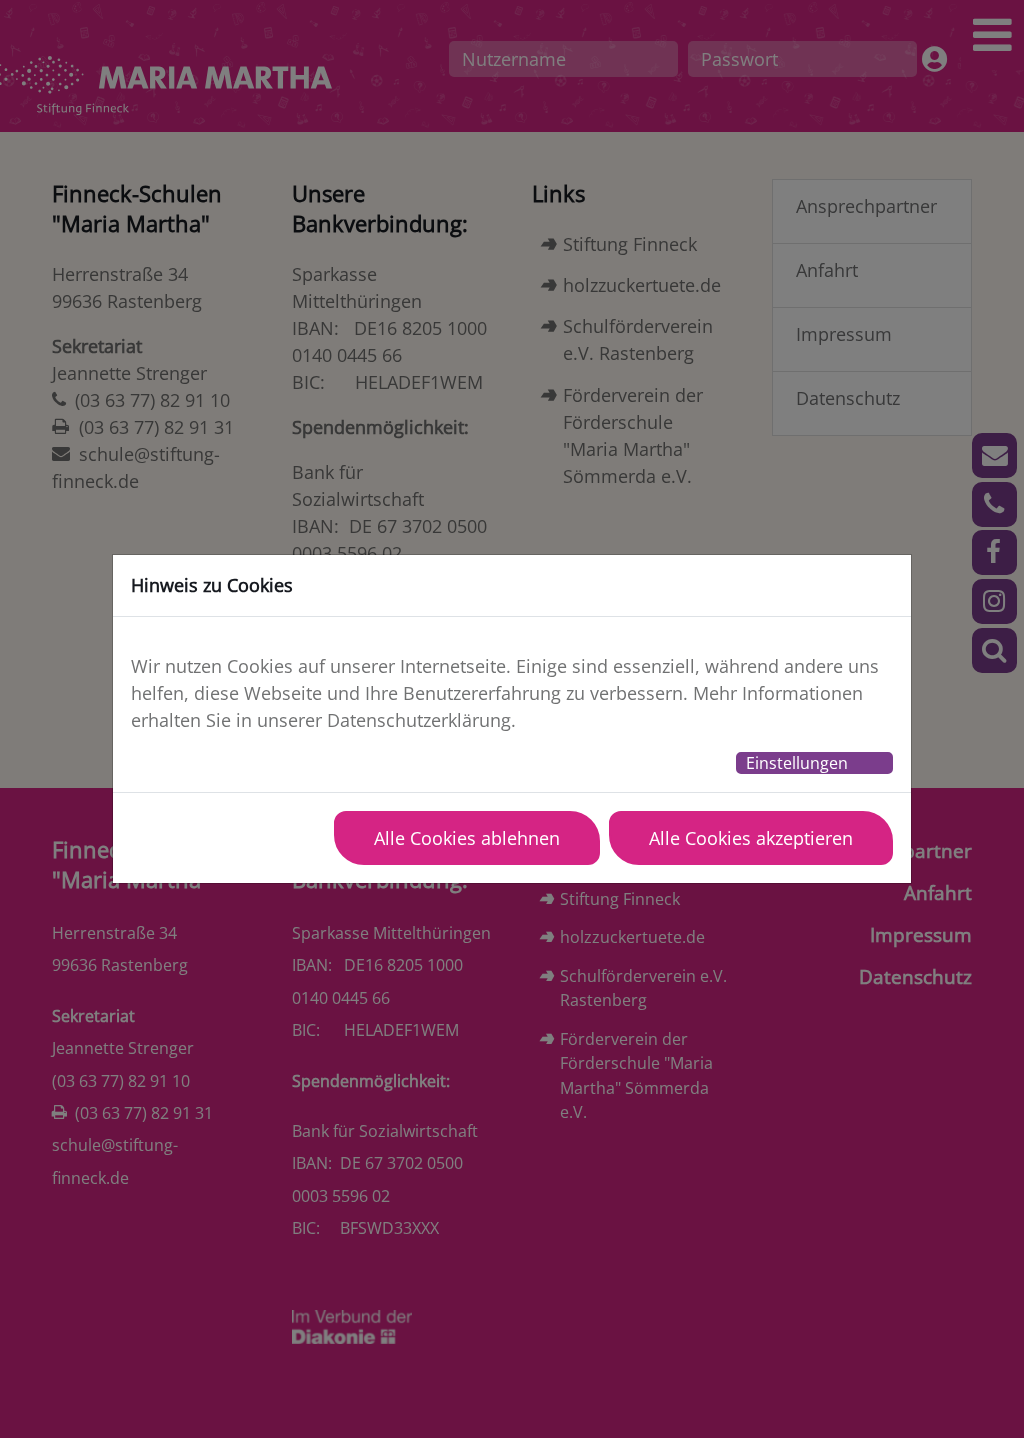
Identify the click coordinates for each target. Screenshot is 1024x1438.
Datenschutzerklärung (419, 720)
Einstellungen (797, 763)
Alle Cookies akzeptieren (751, 838)
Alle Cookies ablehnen (467, 838)
